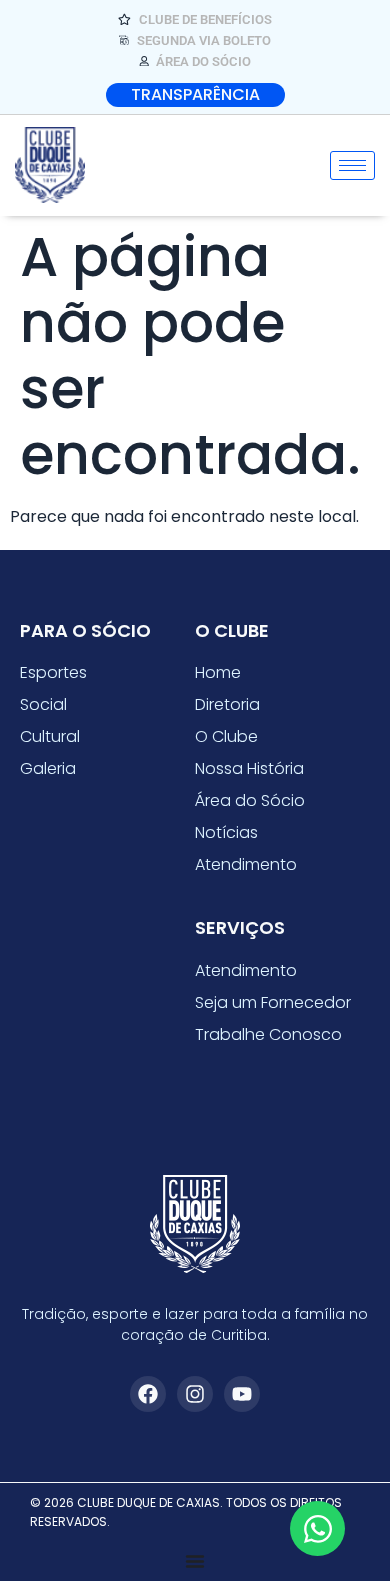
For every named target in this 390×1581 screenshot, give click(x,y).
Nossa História (249, 768)
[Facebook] (148, 1394)
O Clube (226, 736)
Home (218, 672)
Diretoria (227, 704)
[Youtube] (242, 1394)
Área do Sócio (250, 800)
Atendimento (246, 864)
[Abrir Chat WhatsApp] (317, 1528)
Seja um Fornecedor (273, 1002)
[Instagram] (195, 1394)
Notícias (226, 832)
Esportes (53, 672)
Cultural (50, 736)
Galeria (48, 768)
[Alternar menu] (195, 1561)
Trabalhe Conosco (268, 1034)
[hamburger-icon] (352, 165)
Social (43, 704)
